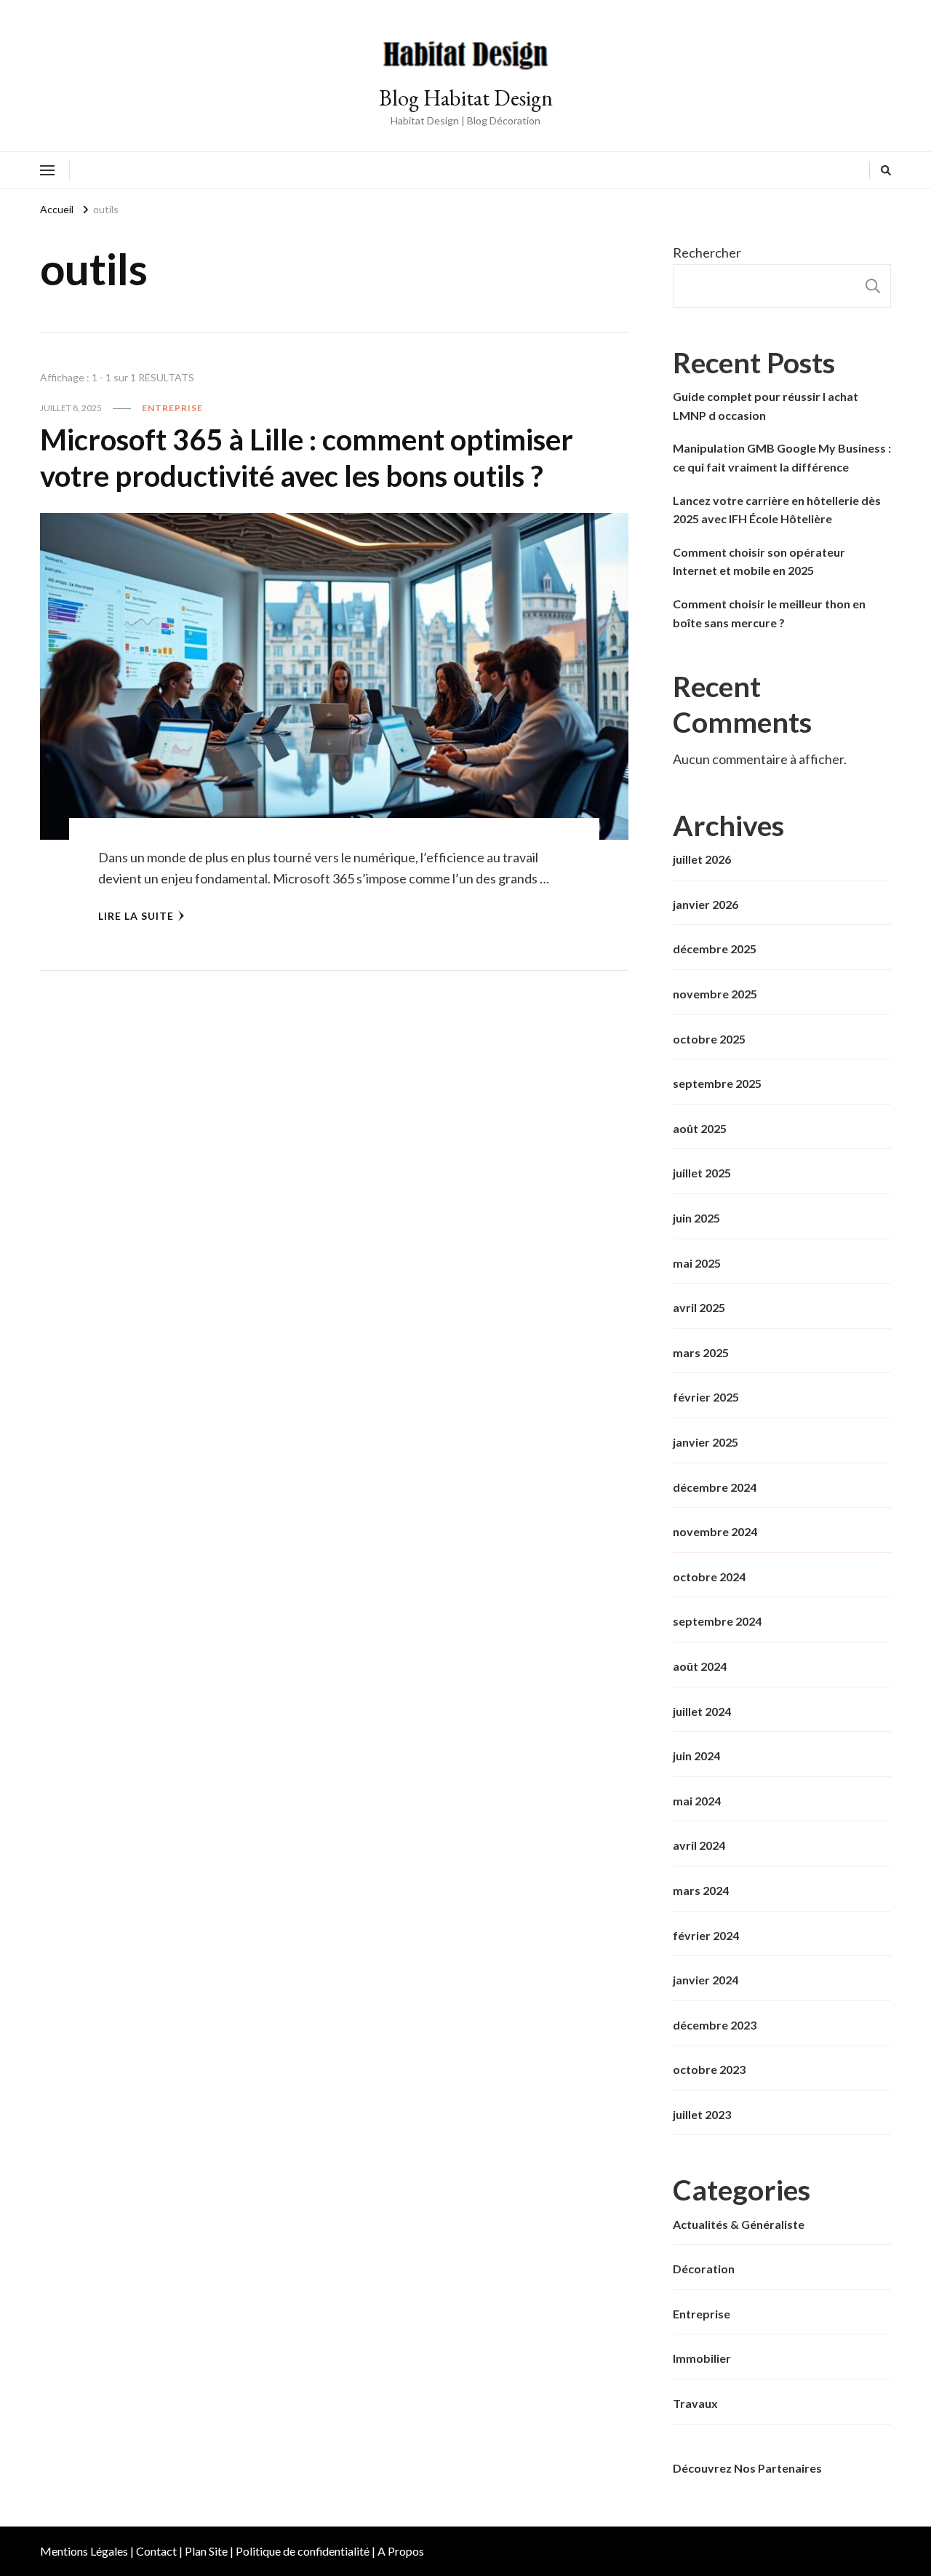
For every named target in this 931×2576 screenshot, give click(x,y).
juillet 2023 (702, 2114)
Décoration (704, 2269)
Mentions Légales (84, 2551)
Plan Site (206, 2551)
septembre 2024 (717, 1621)
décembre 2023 (715, 2025)
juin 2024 (696, 1756)
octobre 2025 (709, 1039)
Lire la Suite (136, 916)
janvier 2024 (706, 1980)
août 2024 (700, 1666)
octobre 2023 (709, 2069)
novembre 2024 (715, 1531)
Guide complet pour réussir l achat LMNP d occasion (766, 406)
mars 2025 (701, 1352)
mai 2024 (697, 1801)
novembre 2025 (715, 994)
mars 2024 (701, 1890)
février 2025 (706, 1397)
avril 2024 (699, 1845)
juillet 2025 (702, 1173)
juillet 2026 (702, 859)
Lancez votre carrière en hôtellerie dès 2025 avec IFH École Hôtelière (777, 510)
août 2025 (700, 1128)
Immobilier (702, 2358)
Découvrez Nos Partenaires (747, 2468)
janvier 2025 (706, 1442)
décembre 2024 (715, 1487)
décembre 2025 (715, 949)
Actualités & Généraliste (739, 2224)
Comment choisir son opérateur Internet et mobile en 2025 (759, 561)
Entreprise (172, 408)
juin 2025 (696, 1218)
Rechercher (707, 253)
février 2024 (706, 1935)
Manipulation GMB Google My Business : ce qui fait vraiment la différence (782, 457)
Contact (156, 2551)
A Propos (401, 2551)
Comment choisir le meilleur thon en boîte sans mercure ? (769, 613)
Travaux (695, 2403)
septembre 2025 (717, 1083)
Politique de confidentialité (303, 2551)
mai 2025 (697, 1263)
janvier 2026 (706, 904)
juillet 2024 (702, 1711)
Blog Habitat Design (466, 98)
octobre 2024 (709, 1577)
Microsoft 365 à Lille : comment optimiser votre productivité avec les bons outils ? (307, 458)
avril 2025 (699, 1307)
